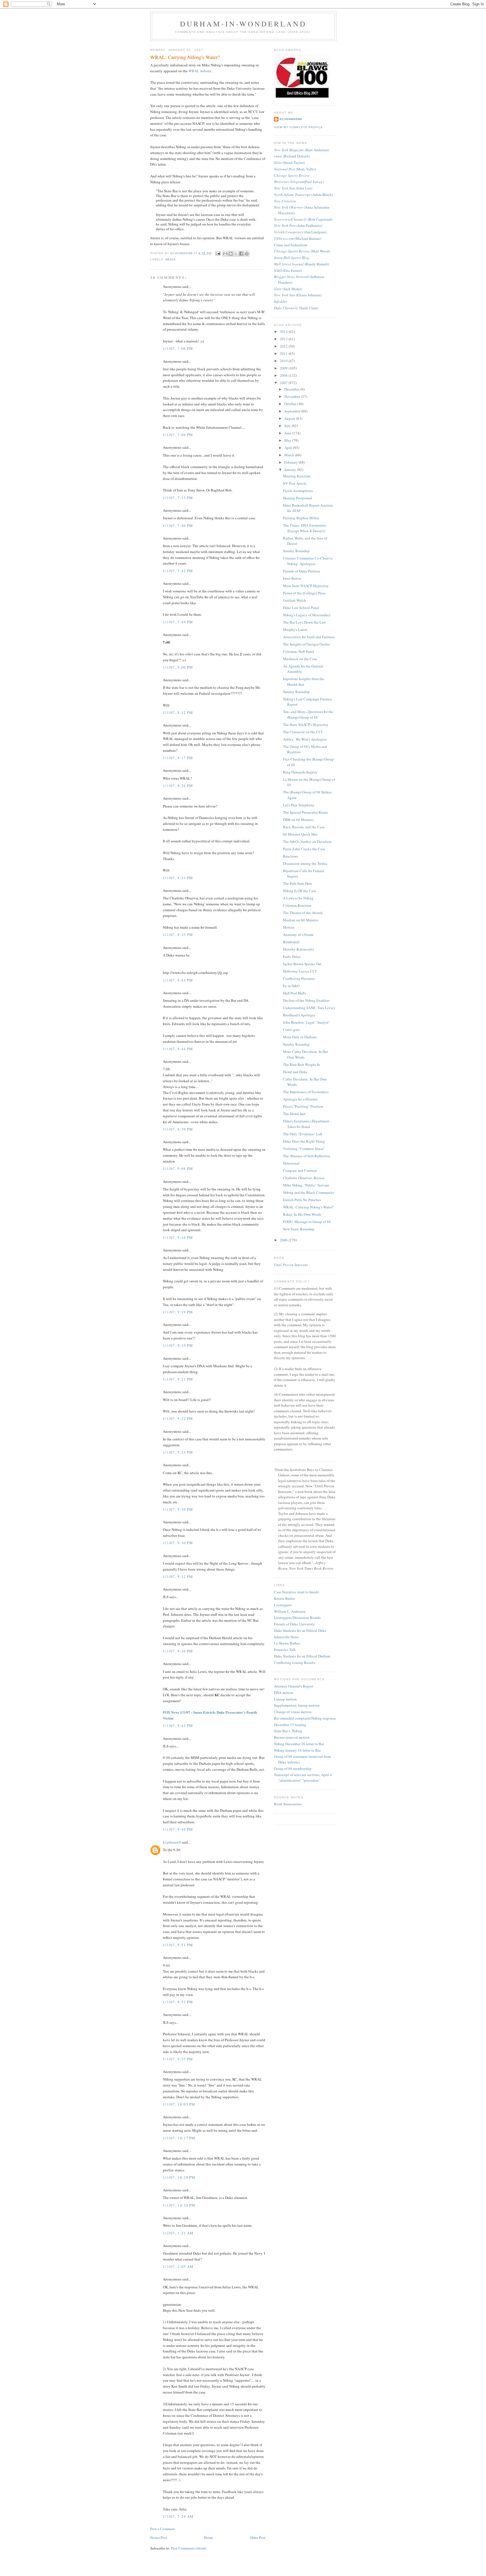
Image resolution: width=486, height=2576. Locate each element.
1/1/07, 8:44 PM (178, 1049)
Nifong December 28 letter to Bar (299, 1744)
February (292, 462)
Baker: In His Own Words (302, 1214)
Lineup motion (285, 1699)
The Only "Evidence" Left (303, 1134)
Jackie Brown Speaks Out (302, 964)
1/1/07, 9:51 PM (178, 1945)
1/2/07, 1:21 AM (178, 2233)
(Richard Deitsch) (292, 156)
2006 (284, 1240)
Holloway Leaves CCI (300, 971)
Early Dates (292, 957)
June (288, 433)
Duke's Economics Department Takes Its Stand (306, 1124)
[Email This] (225, 254)
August (290, 418)
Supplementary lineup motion (297, 1705)
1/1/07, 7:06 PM (178, 348)
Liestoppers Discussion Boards (297, 1618)
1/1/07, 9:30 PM (178, 1509)
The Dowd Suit (294, 1114)
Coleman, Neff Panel (299, 651)
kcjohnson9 (172, 1842)
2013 (284, 339)
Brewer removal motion (292, 1737)
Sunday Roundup (296, 551)
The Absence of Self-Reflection (307, 1156)
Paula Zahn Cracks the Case (304, 849)
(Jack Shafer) (288, 289)
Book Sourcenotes (288, 1804)
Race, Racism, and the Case (304, 827)
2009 (284, 368)
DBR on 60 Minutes (298, 820)
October (291, 404)
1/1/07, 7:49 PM (178, 622)
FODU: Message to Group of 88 (307, 1222)
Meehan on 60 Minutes (301, 920)
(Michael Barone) (298, 238)
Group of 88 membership (293, 1769)
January (291, 470)
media (171, 259)
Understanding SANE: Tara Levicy (309, 1008)
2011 (284, 353)
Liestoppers (283, 1605)
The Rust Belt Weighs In (301, 1064)
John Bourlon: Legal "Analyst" (306, 1022)
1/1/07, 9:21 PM (178, 1379)
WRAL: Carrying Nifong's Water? (308, 1207)
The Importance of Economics (306, 1092)
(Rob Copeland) (303, 219)
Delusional (291, 1163)
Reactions (291, 856)
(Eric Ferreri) (288, 270)
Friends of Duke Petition (301, 571)
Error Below (292, 578)
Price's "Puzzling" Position (303, 1106)
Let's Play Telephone (299, 805)
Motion (289, 927)
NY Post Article (295, 483)
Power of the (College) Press (304, 593)
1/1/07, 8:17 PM (178, 758)
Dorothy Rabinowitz (299, 949)
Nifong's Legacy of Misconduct (307, 615)
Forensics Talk (285, 1650)
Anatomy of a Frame (298, 935)
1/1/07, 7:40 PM (178, 525)
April (289, 448)
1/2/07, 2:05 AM (178, 2266)
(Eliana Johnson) (298, 295)
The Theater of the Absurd (303, 913)
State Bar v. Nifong (288, 1731)
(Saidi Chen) (296, 308)
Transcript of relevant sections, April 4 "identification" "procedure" (303, 1778)
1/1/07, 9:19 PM (178, 1312)
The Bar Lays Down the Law (304, 622)
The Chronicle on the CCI (303, 732)
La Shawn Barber (287, 1643)
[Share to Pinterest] (247, 254)
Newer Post (159, 2537)
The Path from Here (298, 883)
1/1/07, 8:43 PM (178, 980)
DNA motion (284, 1693)
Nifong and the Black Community (309, 1192)
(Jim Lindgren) (300, 232)
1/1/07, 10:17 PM (179, 2138)
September (293, 411)
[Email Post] (218, 253)
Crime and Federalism (291, 245)
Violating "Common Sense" (304, 1149)
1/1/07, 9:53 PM (178, 2002)
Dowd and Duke (295, 1072)
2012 (284, 346)
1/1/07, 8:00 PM (178, 667)
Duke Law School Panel (301, 608)
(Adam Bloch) (303, 195)
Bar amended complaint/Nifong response (305, 1718)
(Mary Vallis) (295, 169)
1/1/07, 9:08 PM (178, 1169)
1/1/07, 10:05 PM (179, 2104)
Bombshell (291, 942)
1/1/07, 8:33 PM (178, 878)
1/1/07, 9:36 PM (178, 1651)
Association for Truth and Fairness (309, 637)
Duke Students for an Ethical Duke (300, 1630)
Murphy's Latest (295, 630)
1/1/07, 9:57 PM (178, 2059)
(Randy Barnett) (301, 264)
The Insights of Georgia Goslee (306, 644)
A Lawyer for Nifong (298, 898)
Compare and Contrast (300, 1170)
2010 (284, 361)
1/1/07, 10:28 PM (179, 2177)
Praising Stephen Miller (301, 518)
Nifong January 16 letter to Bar (297, 1750)
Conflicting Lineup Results (295, 1663)
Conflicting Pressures (299, 978)
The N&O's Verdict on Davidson (307, 842)
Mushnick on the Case (300, 659)
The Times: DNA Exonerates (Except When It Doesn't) (304, 528)
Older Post (258, 2537)
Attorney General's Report (294, 1686)
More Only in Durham (300, 1037)
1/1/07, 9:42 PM (178, 1725)
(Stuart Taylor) (289, 163)
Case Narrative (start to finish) (296, 1592)
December (292, 389)
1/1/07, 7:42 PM (178, 571)
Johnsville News (286, 1637)
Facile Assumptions (298, 491)
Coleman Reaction (297, 905)
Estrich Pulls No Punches (302, 1200)
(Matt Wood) (302, 251)
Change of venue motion (293, 1712)
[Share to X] (236, 254)
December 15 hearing (290, 1725)
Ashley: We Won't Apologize (305, 739)
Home (208, 2537)
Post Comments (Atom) (189, 2548)
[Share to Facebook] (241, 254)
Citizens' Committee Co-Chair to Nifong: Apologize (308, 561)
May (288, 440)
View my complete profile (298, 127)
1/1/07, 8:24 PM (178, 786)
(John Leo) (293, 188)
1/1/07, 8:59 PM (178, 1129)
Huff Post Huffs (294, 993)
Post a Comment (163, 2529)
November (293, 396)
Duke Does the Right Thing (304, 1141)
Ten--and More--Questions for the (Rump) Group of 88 (308, 714)
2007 (284, 383)
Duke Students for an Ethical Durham (302, 1656)
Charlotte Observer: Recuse (304, 1178)
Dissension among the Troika (305, 863)
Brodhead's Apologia (299, 1015)
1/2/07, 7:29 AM (178, 2516)
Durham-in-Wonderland (243, 24)
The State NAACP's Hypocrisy (306, 725)
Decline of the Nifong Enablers (306, 1000)
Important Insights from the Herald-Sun (304, 682)
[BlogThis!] (231, 254)
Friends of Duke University (294, 1624)
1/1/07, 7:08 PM (178, 435)
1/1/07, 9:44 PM (178, 1829)
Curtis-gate (291, 1030)
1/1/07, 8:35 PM (178, 935)
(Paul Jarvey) (299, 182)
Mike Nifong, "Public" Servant (306, 1185)
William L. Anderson (290, 1611)
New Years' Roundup (299, 1229)
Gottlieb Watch (294, 600)
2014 (284, 331)
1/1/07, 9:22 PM (178, 1418)
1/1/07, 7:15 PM (178, 498)
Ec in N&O (291, 986)
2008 (284, 375)
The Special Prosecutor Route (305, 812)
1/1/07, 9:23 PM (178, 1452)
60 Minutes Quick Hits (300, 834)
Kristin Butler (284, 1598)
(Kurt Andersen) (301, 150)
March (290, 455)
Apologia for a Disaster (300, 1099)
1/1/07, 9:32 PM (178, 1576)
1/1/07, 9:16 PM (178, 1237)
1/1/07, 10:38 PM (179, 2205)
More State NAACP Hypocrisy (306, 586)
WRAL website (200, 71)
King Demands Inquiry (300, 772)
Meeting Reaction (297, 476)
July (288, 426)
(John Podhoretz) (298, 225)
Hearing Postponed (297, 498)
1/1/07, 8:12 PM (178, 712)
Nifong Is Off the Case (300, 891)
